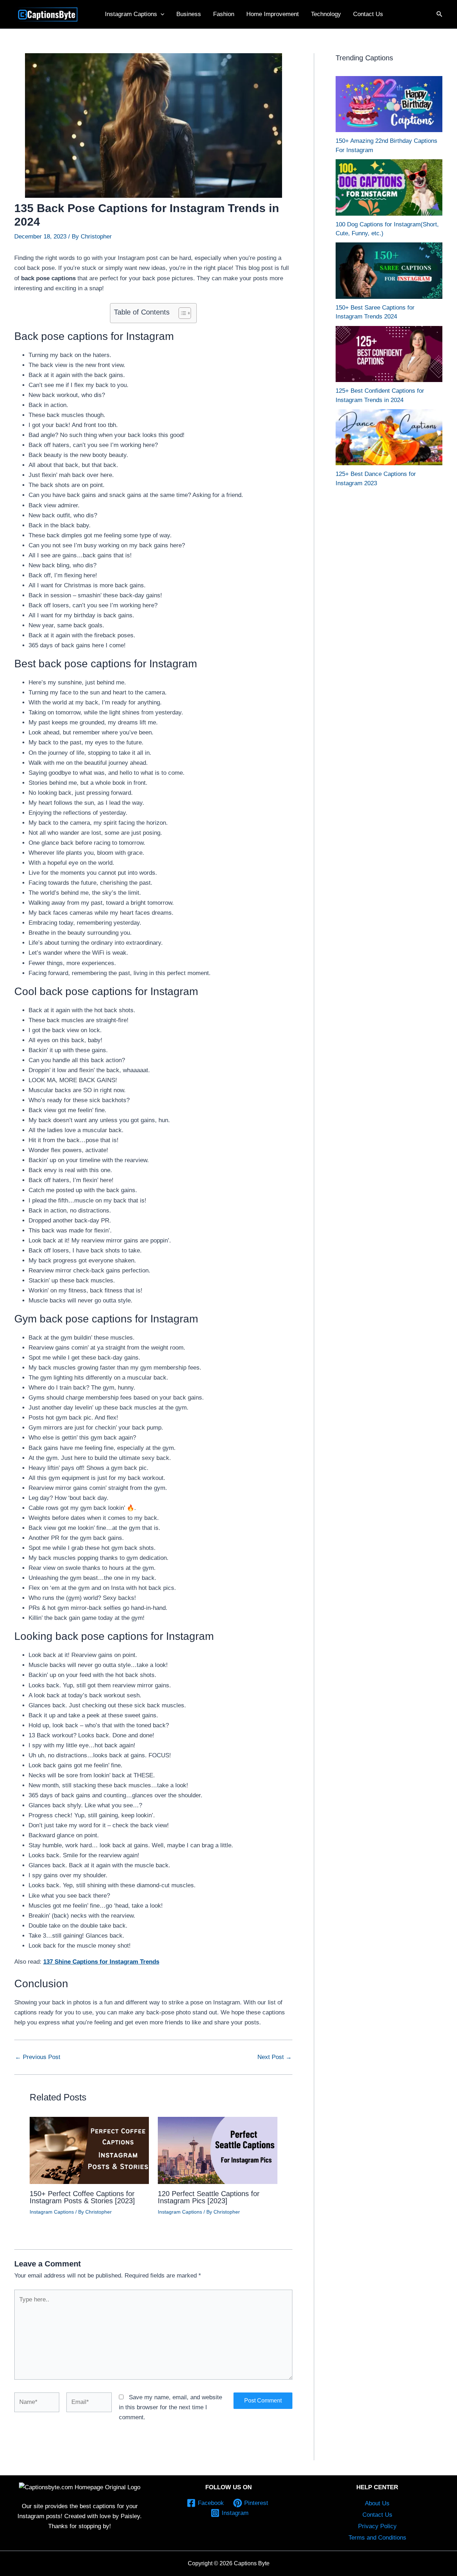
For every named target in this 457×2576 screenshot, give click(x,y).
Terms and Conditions (377, 2538)
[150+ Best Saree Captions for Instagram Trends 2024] (389, 270)
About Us (377, 2503)
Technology (326, 14)
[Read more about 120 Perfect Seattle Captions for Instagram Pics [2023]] (218, 2150)
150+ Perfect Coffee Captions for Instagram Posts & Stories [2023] (82, 2197)
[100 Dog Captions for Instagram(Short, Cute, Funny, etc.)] (389, 187)
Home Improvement (273, 14)
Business (189, 14)
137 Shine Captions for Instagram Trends (101, 1962)
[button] (161, 14)
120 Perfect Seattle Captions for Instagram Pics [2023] (209, 2197)
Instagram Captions (131, 14)
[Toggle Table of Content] (181, 313)
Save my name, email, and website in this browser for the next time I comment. (170, 2407)
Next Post (275, 2057)
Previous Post (38, 2057)
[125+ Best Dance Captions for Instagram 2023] (389, 437)
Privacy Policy (377, 2526)
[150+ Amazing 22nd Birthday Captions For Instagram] (389, 104)
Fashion (224, 14)
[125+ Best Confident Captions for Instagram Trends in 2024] (389, 354)
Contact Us (368, 14)
